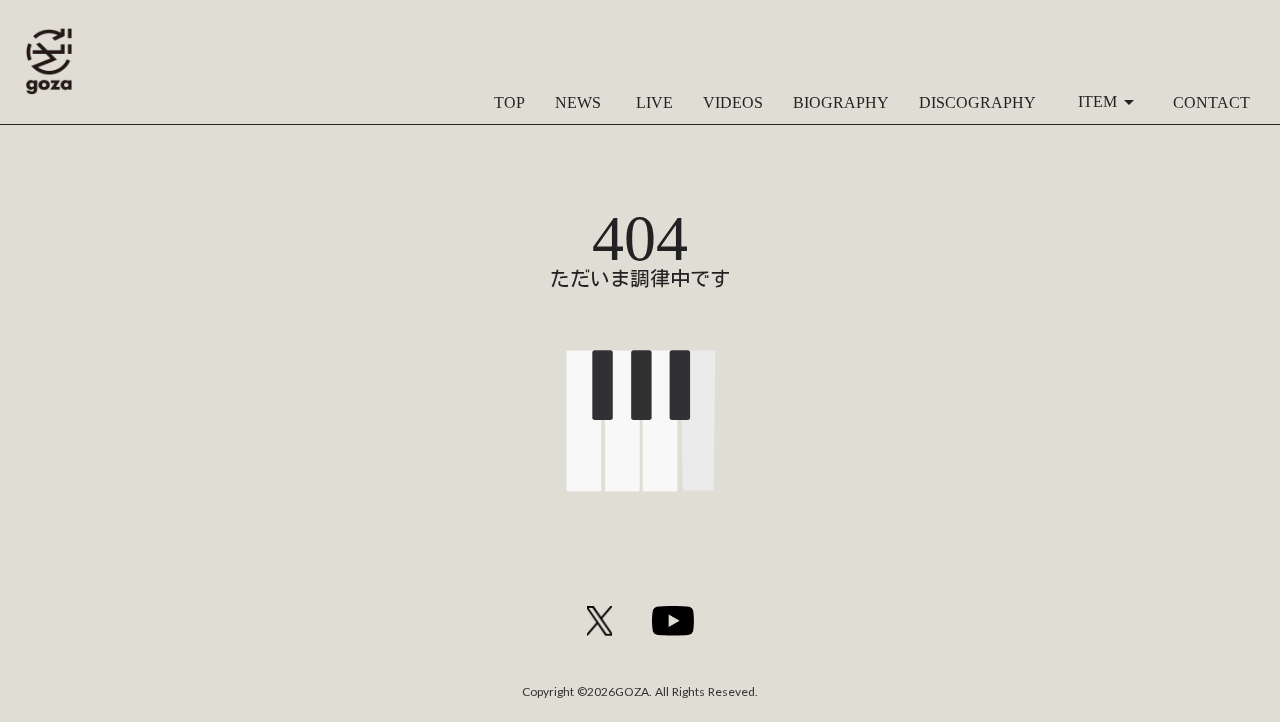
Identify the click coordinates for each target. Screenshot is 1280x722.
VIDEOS (733, 102)
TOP (509, 102)
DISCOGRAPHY (977, 102)
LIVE (652, 102)
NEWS (578, 102)
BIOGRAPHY (841, 102)
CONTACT (1211, 102)
